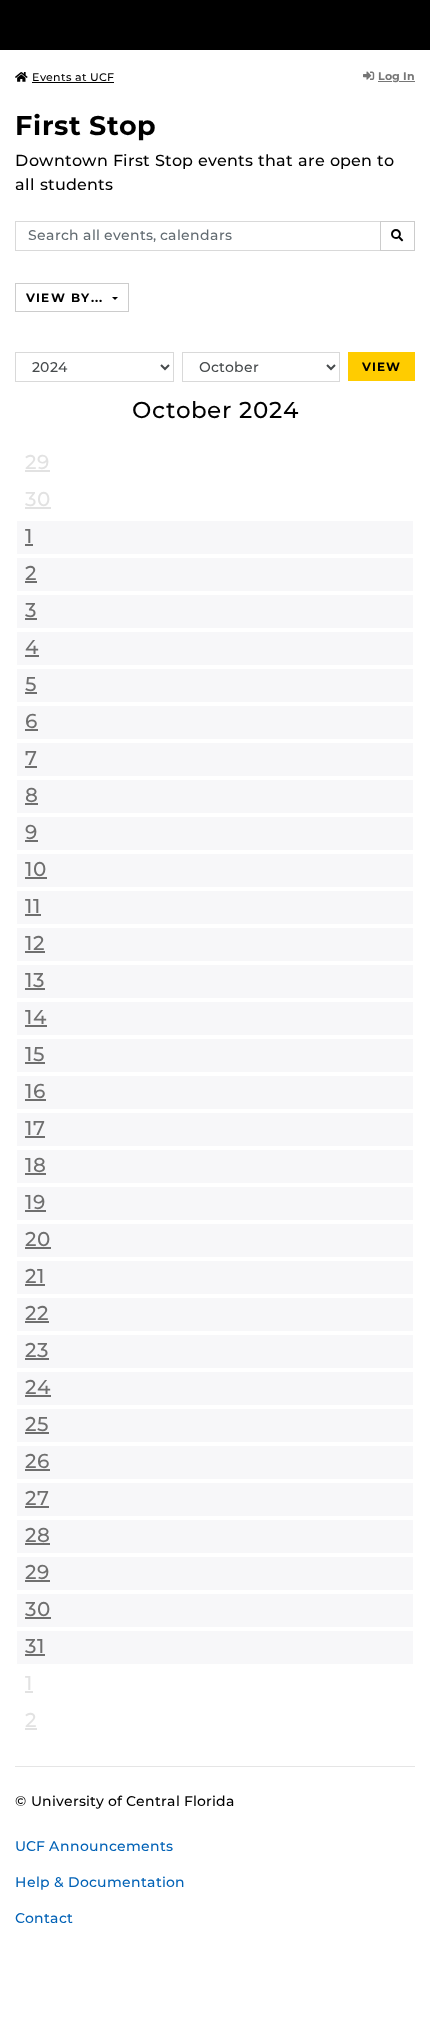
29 (37, 462)
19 (35, 1202)
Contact (44, 1918)
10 (36, 869)
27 (37, 1498)
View (382, 366)
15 (35, 1054)
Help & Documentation (100, 1882)
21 (35, 1276)
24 (38, 1387)
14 (36, 1017)
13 (35, 980)
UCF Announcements (94, 1846)
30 (38, 499)
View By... (67, 297)
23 (37, 1350)
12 (35, 943)
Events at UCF (73, 77)
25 (37, 1424)
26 (37, 1461)
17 (35, 1128)
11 (33, 906)
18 (35, 1165)
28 (37, 1535)
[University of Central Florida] (152, 24)
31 (35, 1646)
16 (35, 1091)
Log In (396, 76)
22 (37, 1313)
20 (38, 1239)
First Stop (85, 125)
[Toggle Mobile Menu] (410, 23)
